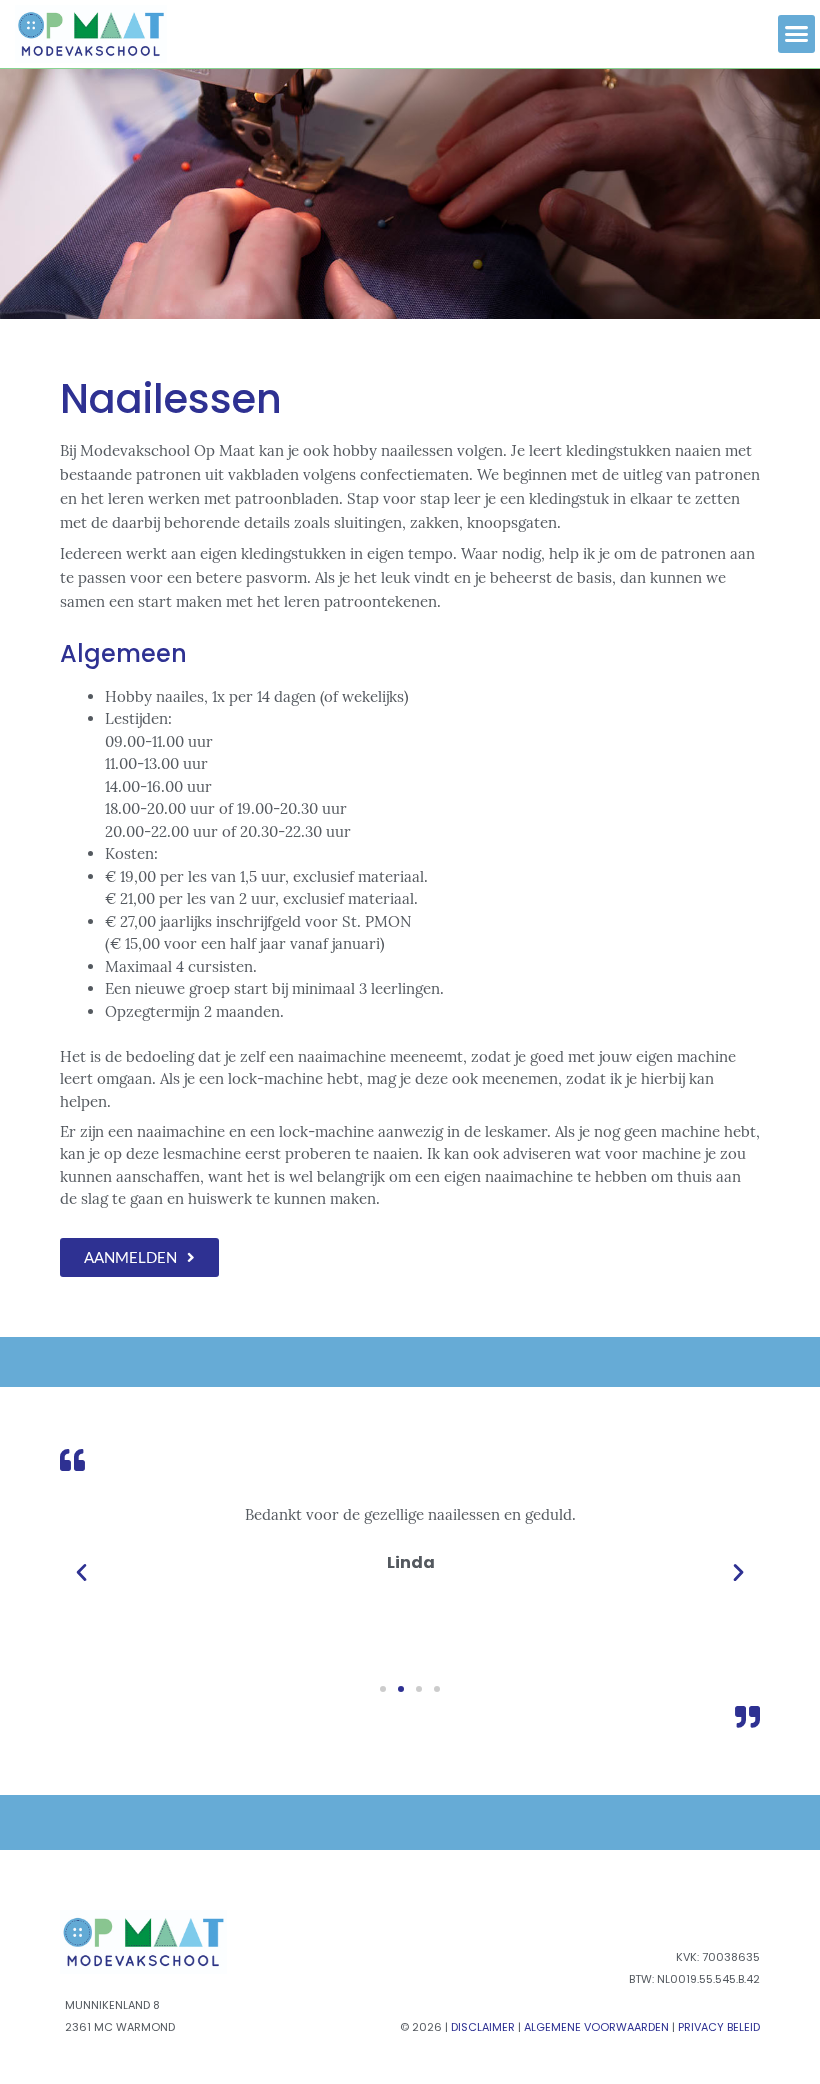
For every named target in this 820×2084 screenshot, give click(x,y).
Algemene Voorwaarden (596, 2027)
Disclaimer (483, 2027)
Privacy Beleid (719, 2027)
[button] (797, 34)
